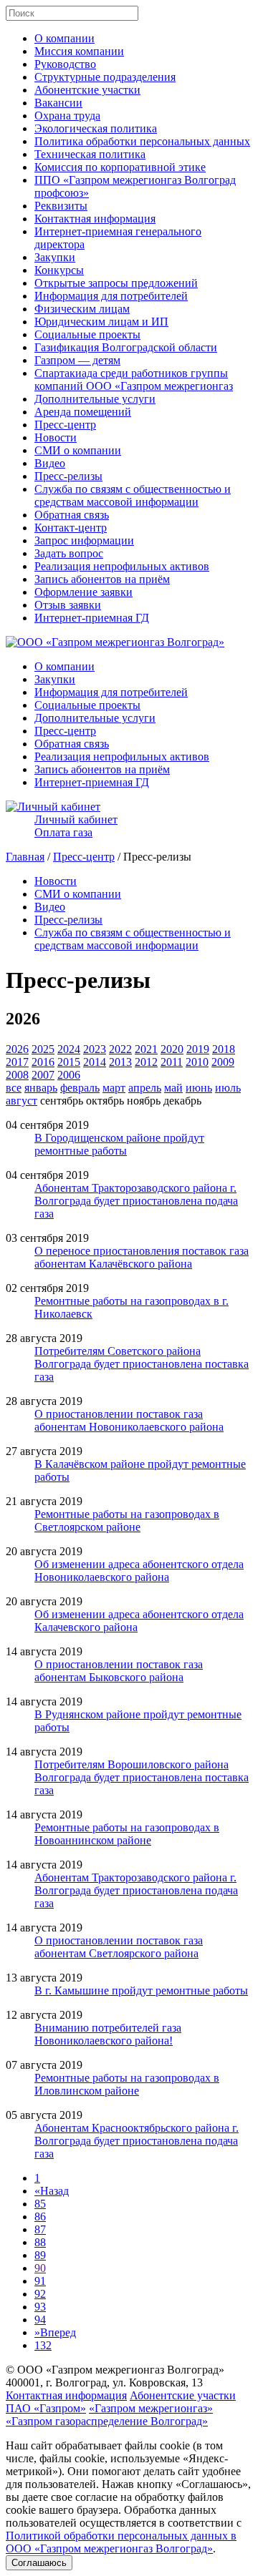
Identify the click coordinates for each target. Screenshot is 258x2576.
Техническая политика (90, 154)
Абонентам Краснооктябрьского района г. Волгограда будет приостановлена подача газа (137, 2141)
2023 (95, 1049)
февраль (80, 1088)
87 (40, 2229)
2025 (43, 1049)
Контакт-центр (71, 528)
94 (40, 2320)
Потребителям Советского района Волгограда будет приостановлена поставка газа (142, 1364)
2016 (43, 1062)
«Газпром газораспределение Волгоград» (107, 2421)
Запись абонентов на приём (102, 579)
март (114, 1088)
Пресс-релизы (68, 476)
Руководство (65, 64)
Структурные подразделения (105, 77)
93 (40, 2307)
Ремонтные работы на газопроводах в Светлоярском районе (127, 1520)
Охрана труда (67, 116)
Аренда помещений (83, 412)
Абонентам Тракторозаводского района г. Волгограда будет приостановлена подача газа (136, 1201)
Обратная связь (72, 515)
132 (43, 2345)
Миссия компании (79, 51)
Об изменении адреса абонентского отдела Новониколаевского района (139, 1571)
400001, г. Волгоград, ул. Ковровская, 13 (104, 2382)
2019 (198, 1049)
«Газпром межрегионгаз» (151, 2408)
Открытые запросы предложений (116, 283)
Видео (50, 463)
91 (40, 2281)
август (21, 1101)
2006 (69, 1075)
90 (40, 2268)
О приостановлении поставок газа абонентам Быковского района (119, 1671)
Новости (56, 437)
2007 (43, 1075)
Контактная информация (95, 219)
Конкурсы (59, 270)
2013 (120, 1062)
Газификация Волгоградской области (126, 347)
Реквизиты (61, 206)
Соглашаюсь (39, 2563)
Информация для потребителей (111, 296)
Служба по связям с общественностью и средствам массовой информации (133, 495)
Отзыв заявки (68, 605)
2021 (146, 1049)
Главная (25, 857)
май (173, 1088)
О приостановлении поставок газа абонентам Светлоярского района (119, 1947)
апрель (145, 1088)
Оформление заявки (83, 592)
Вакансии (58, 103)
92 (40, 2294)
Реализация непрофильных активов (122, 566)
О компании (64, 38)
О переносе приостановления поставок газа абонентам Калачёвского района (142, 1257)
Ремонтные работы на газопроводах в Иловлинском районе (127, 2084)
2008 (17, 1075)
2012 (146, 1062)
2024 (69, 1049)
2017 (17, 1062)
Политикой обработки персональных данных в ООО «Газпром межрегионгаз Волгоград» (121, 2542)
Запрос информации (84, 540)
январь (41, 1088)
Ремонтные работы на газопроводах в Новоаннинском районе (127, 1834)
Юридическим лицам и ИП (101, 322)
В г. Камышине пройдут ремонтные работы (141, 1990)
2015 (69, 1062)
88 (40, 2242)
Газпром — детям (77, 360)
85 (40, 2204)
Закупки (55, 257)
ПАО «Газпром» (46, 2408)
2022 (120, 1049)
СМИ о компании (78, 450)
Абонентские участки (87, 90)
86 (40, 2217)
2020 (172, 1049)
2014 (95, 1062)
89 (40, 2255)
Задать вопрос (69, 553)
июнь (199, 1088)
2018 (224, 1049)
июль (228, 1088)
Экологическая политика (96, 128)
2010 (197, 1062)
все (14, 1088)
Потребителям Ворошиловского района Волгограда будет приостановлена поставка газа (142, 1777)
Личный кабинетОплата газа (76, 826)
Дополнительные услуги (95, 399)
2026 (17, 1049)
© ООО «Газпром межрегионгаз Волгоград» (115, 2370)
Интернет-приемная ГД (92, 618)
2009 (223, 1062)
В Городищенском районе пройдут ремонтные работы (119, 1144)
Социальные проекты (87, 334)
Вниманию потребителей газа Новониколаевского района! (108, 2034)
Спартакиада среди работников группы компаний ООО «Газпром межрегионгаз (134, 379)
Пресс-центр (65, 425)
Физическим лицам (82, 309)
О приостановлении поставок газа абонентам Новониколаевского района (129, 1420)
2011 (172, 1062)
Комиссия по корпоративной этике (120, 167)
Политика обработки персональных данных (142, 141)
